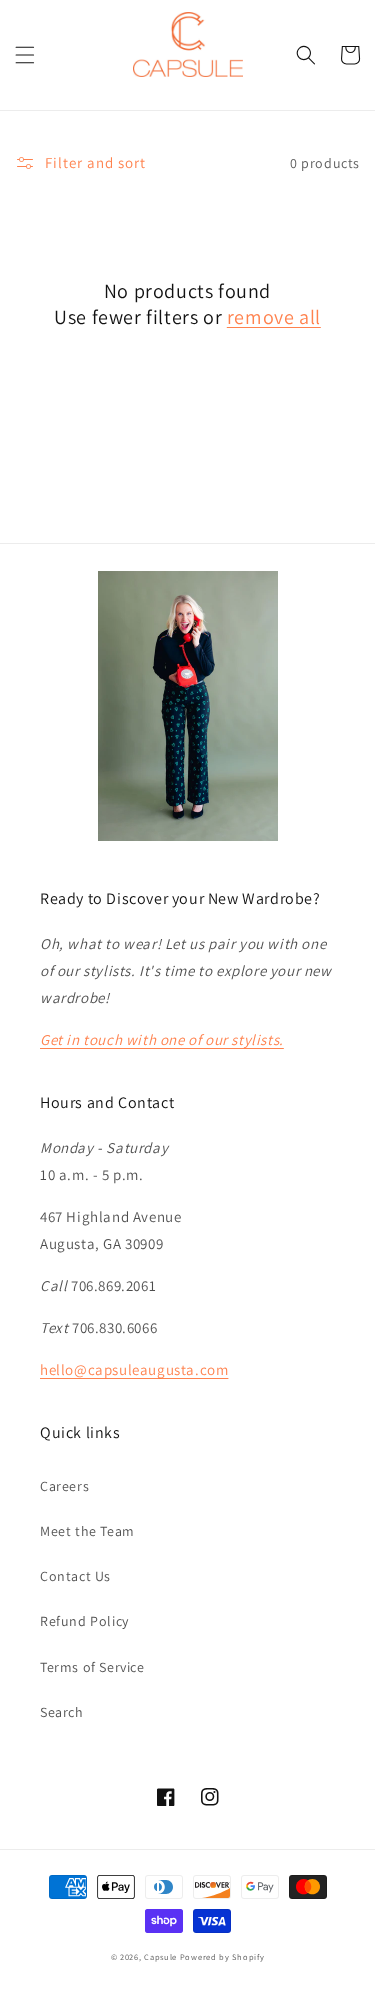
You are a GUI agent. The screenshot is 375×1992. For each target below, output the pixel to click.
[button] (25, 55)
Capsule (160, 1956)
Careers (64, 1486)
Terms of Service (92, 1667)
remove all (274, 317)
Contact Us (75, 1576)
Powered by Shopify (222, 1956)
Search (62, 1712)
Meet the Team (87, 1531)
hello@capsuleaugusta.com (134, 1369)
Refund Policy (84, 1621)
